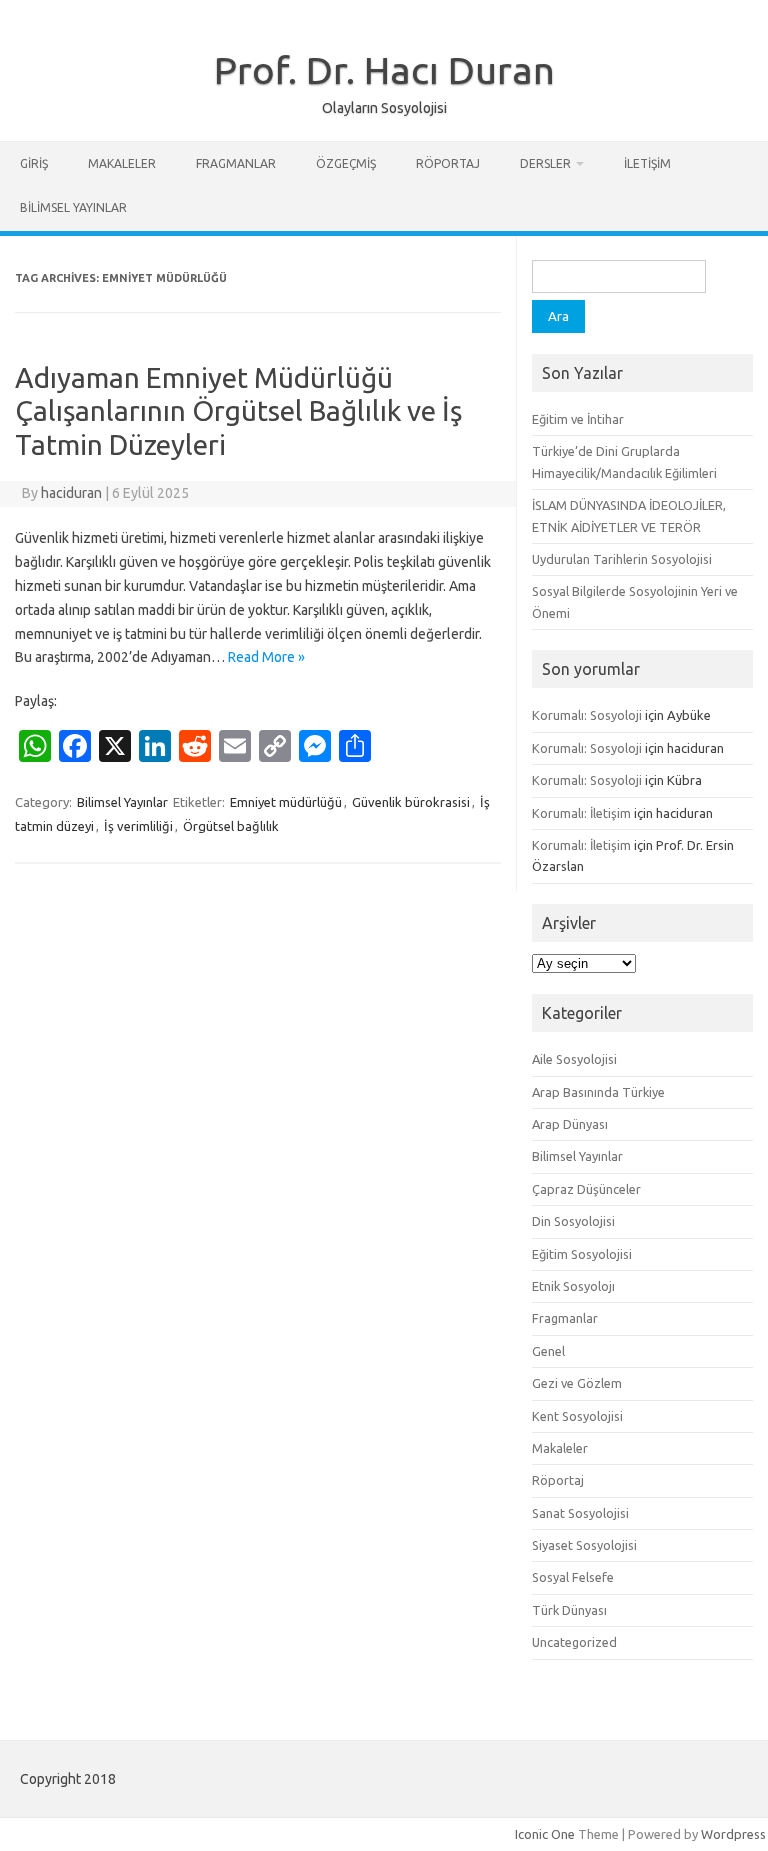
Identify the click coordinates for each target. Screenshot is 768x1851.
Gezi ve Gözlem (577, 1383)
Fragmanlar (236, 163)
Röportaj (448, 163)
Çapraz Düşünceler (586, 1189)
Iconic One (545, 1834)
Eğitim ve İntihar (578, 419)
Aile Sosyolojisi (574, 1059)
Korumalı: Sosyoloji (587, 715)
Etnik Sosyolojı (573, 1286)
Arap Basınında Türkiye (598, 1092)
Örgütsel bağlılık (231, 826)
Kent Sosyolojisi (577, 1416)
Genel (548, 1351)
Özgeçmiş (346, 163)
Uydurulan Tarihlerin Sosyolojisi (622, 559)
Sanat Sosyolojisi (580, 1513)
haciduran (71, 493)
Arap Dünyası (570, 1124)
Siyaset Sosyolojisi (584, 1545)
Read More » (266, 657)
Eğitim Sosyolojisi (582, 1254)
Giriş (34, 163)
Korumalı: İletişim (581, 813)
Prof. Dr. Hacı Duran (384, 70)
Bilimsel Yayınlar (73, 207)
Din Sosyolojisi (573, 1221)
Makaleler (122, 163)
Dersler (545, 163)
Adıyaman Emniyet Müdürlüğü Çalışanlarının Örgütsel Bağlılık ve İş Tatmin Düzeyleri (238, 411)
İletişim (647, 163)
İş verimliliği (138, 826)
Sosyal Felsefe (573, 1577)
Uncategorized (574, 1642)
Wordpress (733, 1834)
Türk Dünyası (569, 1610)
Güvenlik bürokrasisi (411, 802)
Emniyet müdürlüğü (286, 802)
